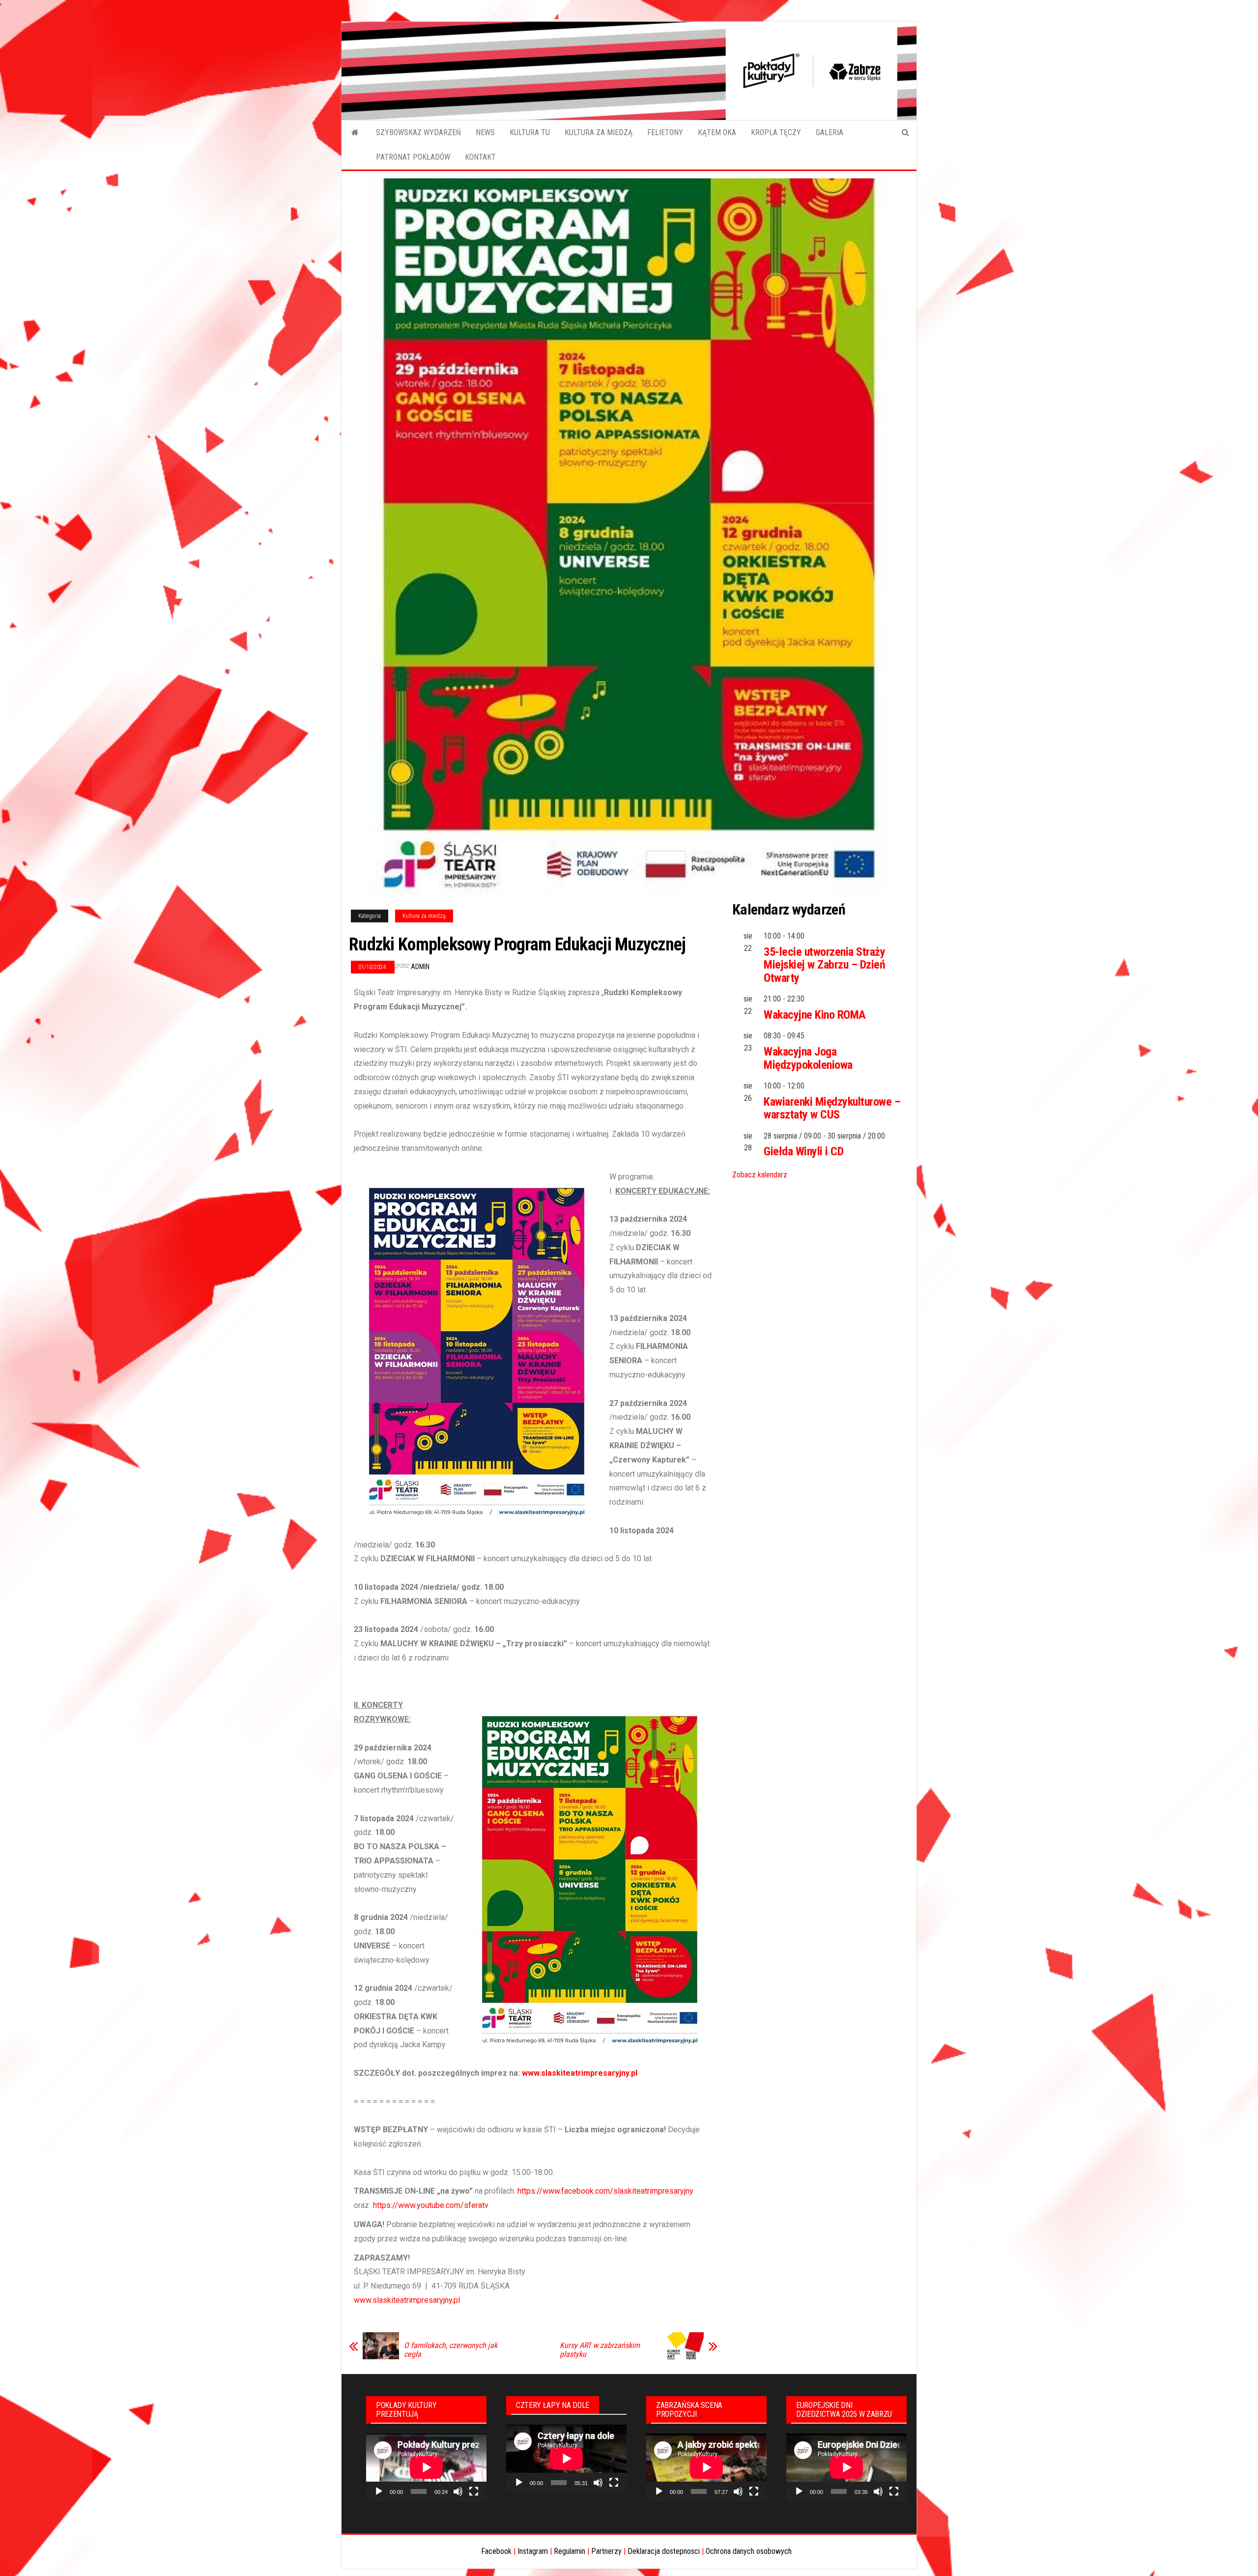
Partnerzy (606, 2551)
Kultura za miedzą (424, 916)
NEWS (485, 132)
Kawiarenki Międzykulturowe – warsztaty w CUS (832, 1108)
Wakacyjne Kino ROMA (815, 1015)
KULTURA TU (530, 132)
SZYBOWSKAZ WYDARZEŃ (418, 132)
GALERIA (829, 132)
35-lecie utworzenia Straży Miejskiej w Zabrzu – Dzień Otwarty (825, 965)
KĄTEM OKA (717, 132)
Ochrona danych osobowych (749, 2551)
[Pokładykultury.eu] (355, 133)
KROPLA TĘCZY (776, 132)
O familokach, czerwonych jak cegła (451, 2350)
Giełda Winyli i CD (803, 1151)
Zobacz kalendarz (760, 1175)
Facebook (496, 2551)
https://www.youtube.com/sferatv (431, 2205)
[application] (426, 2467)
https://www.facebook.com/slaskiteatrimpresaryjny (605, 2191)
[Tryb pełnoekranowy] (474, 2491)
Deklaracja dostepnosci (664, 2551)
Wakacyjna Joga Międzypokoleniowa (808, 1058)
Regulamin (570, 2551)
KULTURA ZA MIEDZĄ (599, 132)
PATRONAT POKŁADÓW (413, 157)
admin (420, 967)
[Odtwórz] (379, 2491)
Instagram (533, 2551)
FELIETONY (665, 132)
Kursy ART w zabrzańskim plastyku (600, 2350)
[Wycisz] (458, 2491)
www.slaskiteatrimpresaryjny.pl (580, 2073)
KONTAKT (480, 157)
